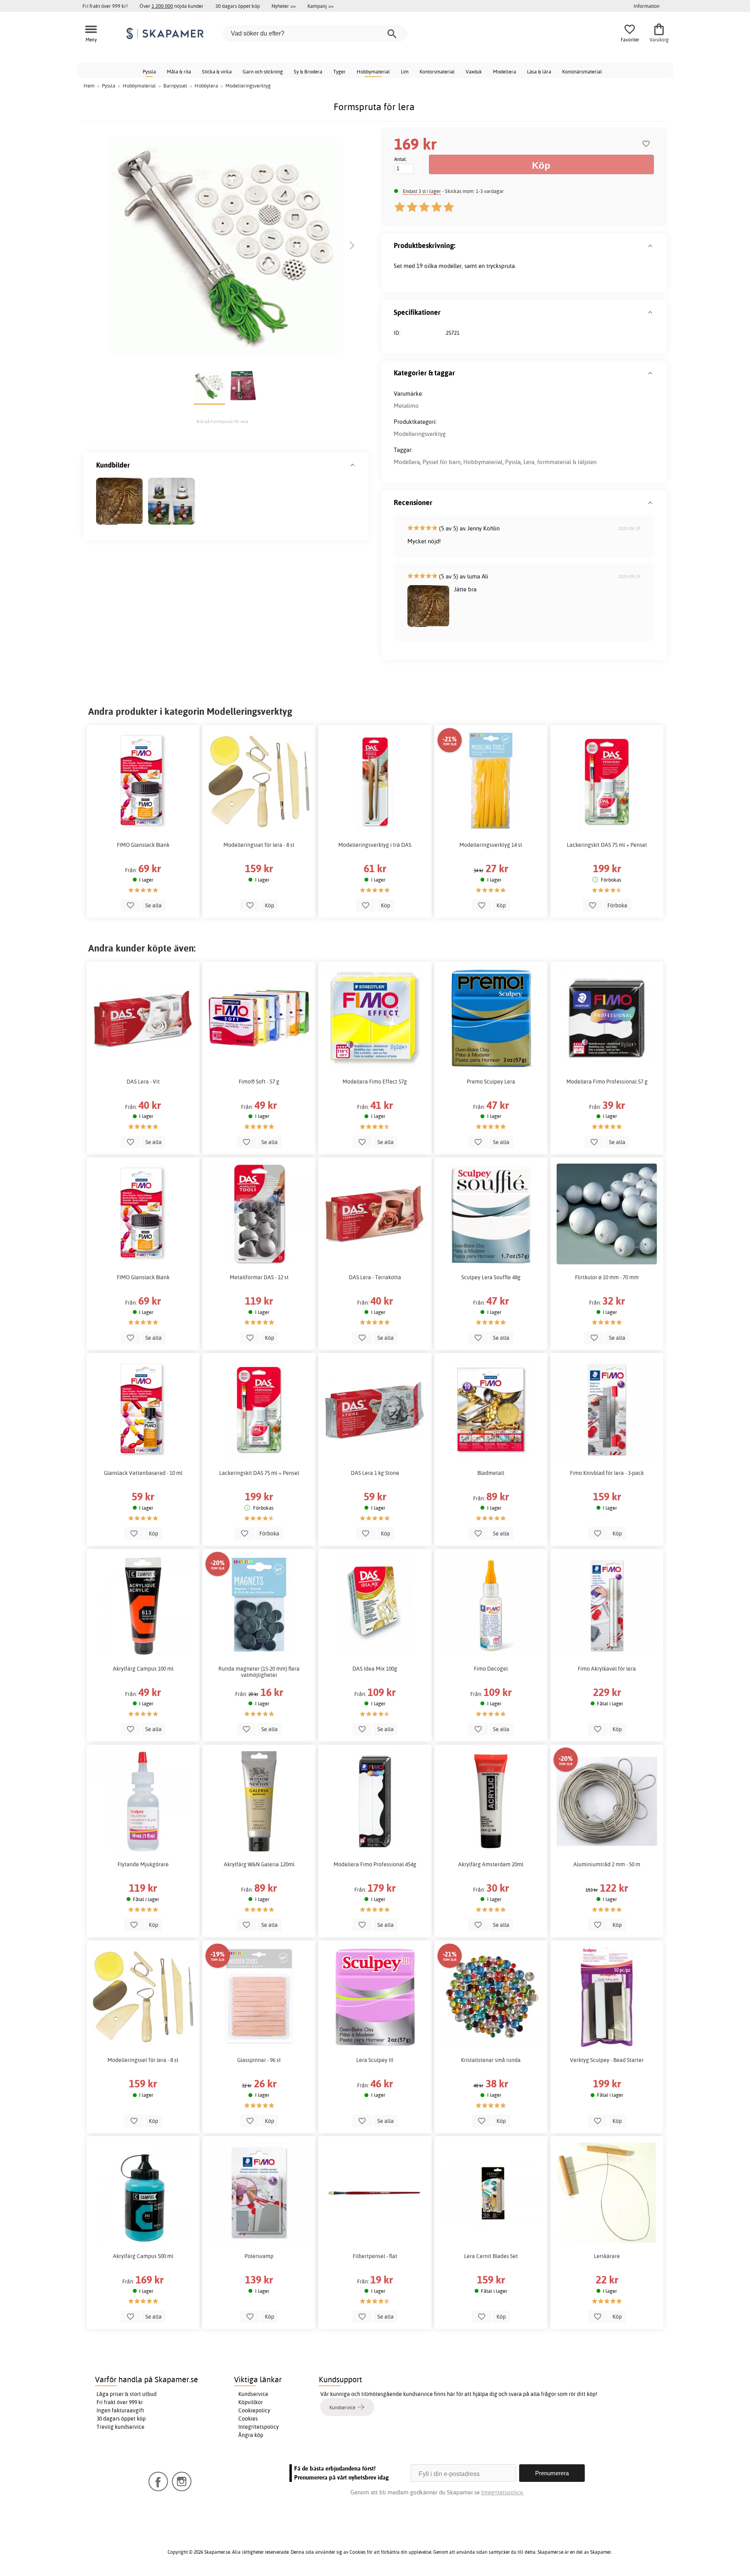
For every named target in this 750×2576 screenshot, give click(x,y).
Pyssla (149, 71)
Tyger (339, 71)
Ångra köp (251, 2435)
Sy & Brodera (308, 71)
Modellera (504, 71)
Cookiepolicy (254, 2410)
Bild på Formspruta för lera (222, 421)
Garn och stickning (263, 71)
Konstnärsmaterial (582, 71)
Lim (405, 71)
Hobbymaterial (373, 71)
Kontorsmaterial (437, 71)
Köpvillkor (251, 2402)
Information (646, 6)
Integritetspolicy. (503, 2492)
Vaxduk (474, 71)
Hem (89, 86)
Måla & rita (179, 71)
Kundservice (253, 2394)
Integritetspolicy (259, 2427)
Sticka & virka (217, 71)
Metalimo (406, 406)
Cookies (248, 2419)
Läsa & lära (539, 71)
